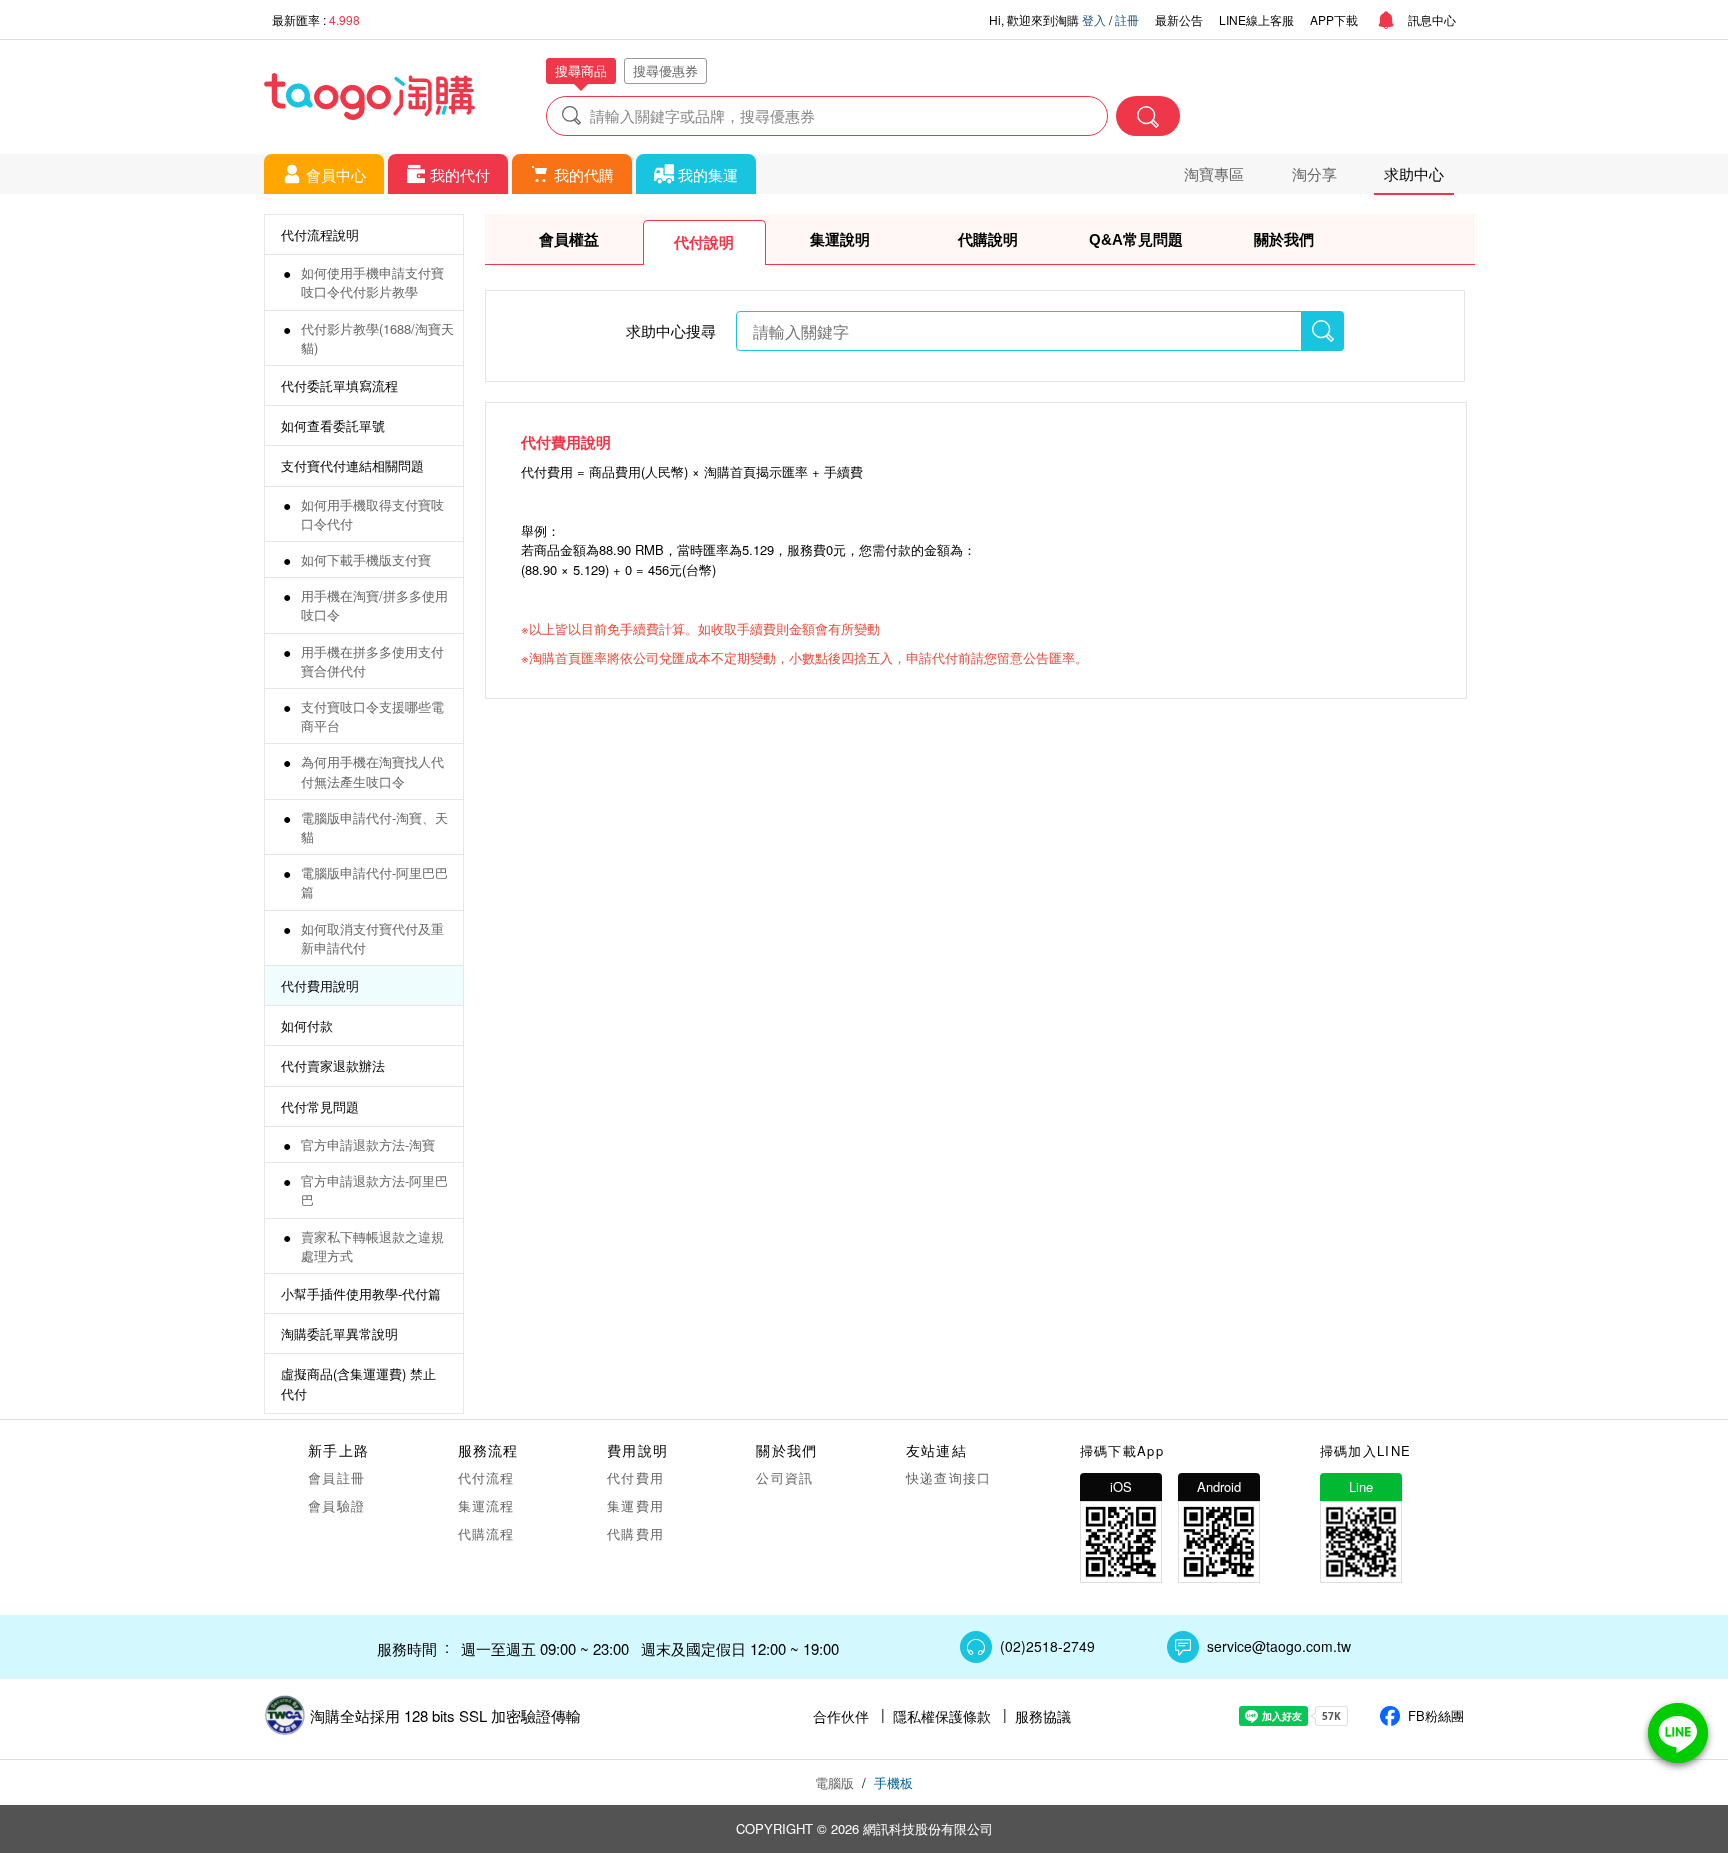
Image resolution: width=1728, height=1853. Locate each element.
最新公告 (1179, 19)
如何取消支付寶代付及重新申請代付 (372, 938)
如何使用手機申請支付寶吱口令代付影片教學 (372, 282)
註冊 (1127, 19)
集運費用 (635, 1505)
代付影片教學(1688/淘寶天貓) (377, 338)
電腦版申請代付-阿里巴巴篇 (374, 882)
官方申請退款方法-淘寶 (368, 1144)
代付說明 (704, 242)
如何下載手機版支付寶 (366, 559)
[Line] (1678, 1733)
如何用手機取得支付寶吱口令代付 (372, 514)
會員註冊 (336, 1477)
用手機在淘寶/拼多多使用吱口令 (374, 605)
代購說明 (988, 239)
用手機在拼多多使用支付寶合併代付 (372, 661)
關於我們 (1284, 239)
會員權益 (569, 239)
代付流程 (486, 1477)
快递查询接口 (949, 1477)
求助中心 (1414, 173)
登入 (1094, 19)
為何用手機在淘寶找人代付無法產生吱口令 (372, 771)
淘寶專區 (1214, 173)
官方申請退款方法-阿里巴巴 (374, 1190)
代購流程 (486, 1533)
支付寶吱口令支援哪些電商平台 (372, 716)
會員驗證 (336, 1505)
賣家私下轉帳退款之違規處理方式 (372, 1246)
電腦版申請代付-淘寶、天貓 (374, 827)
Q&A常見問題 (1136, 239)
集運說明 (840, 239)
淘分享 (1314, 173)
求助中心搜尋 (671, 330)
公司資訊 (784, 1477)
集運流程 (486, 1505)
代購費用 (635, 1533)
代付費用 (635, 1477)
